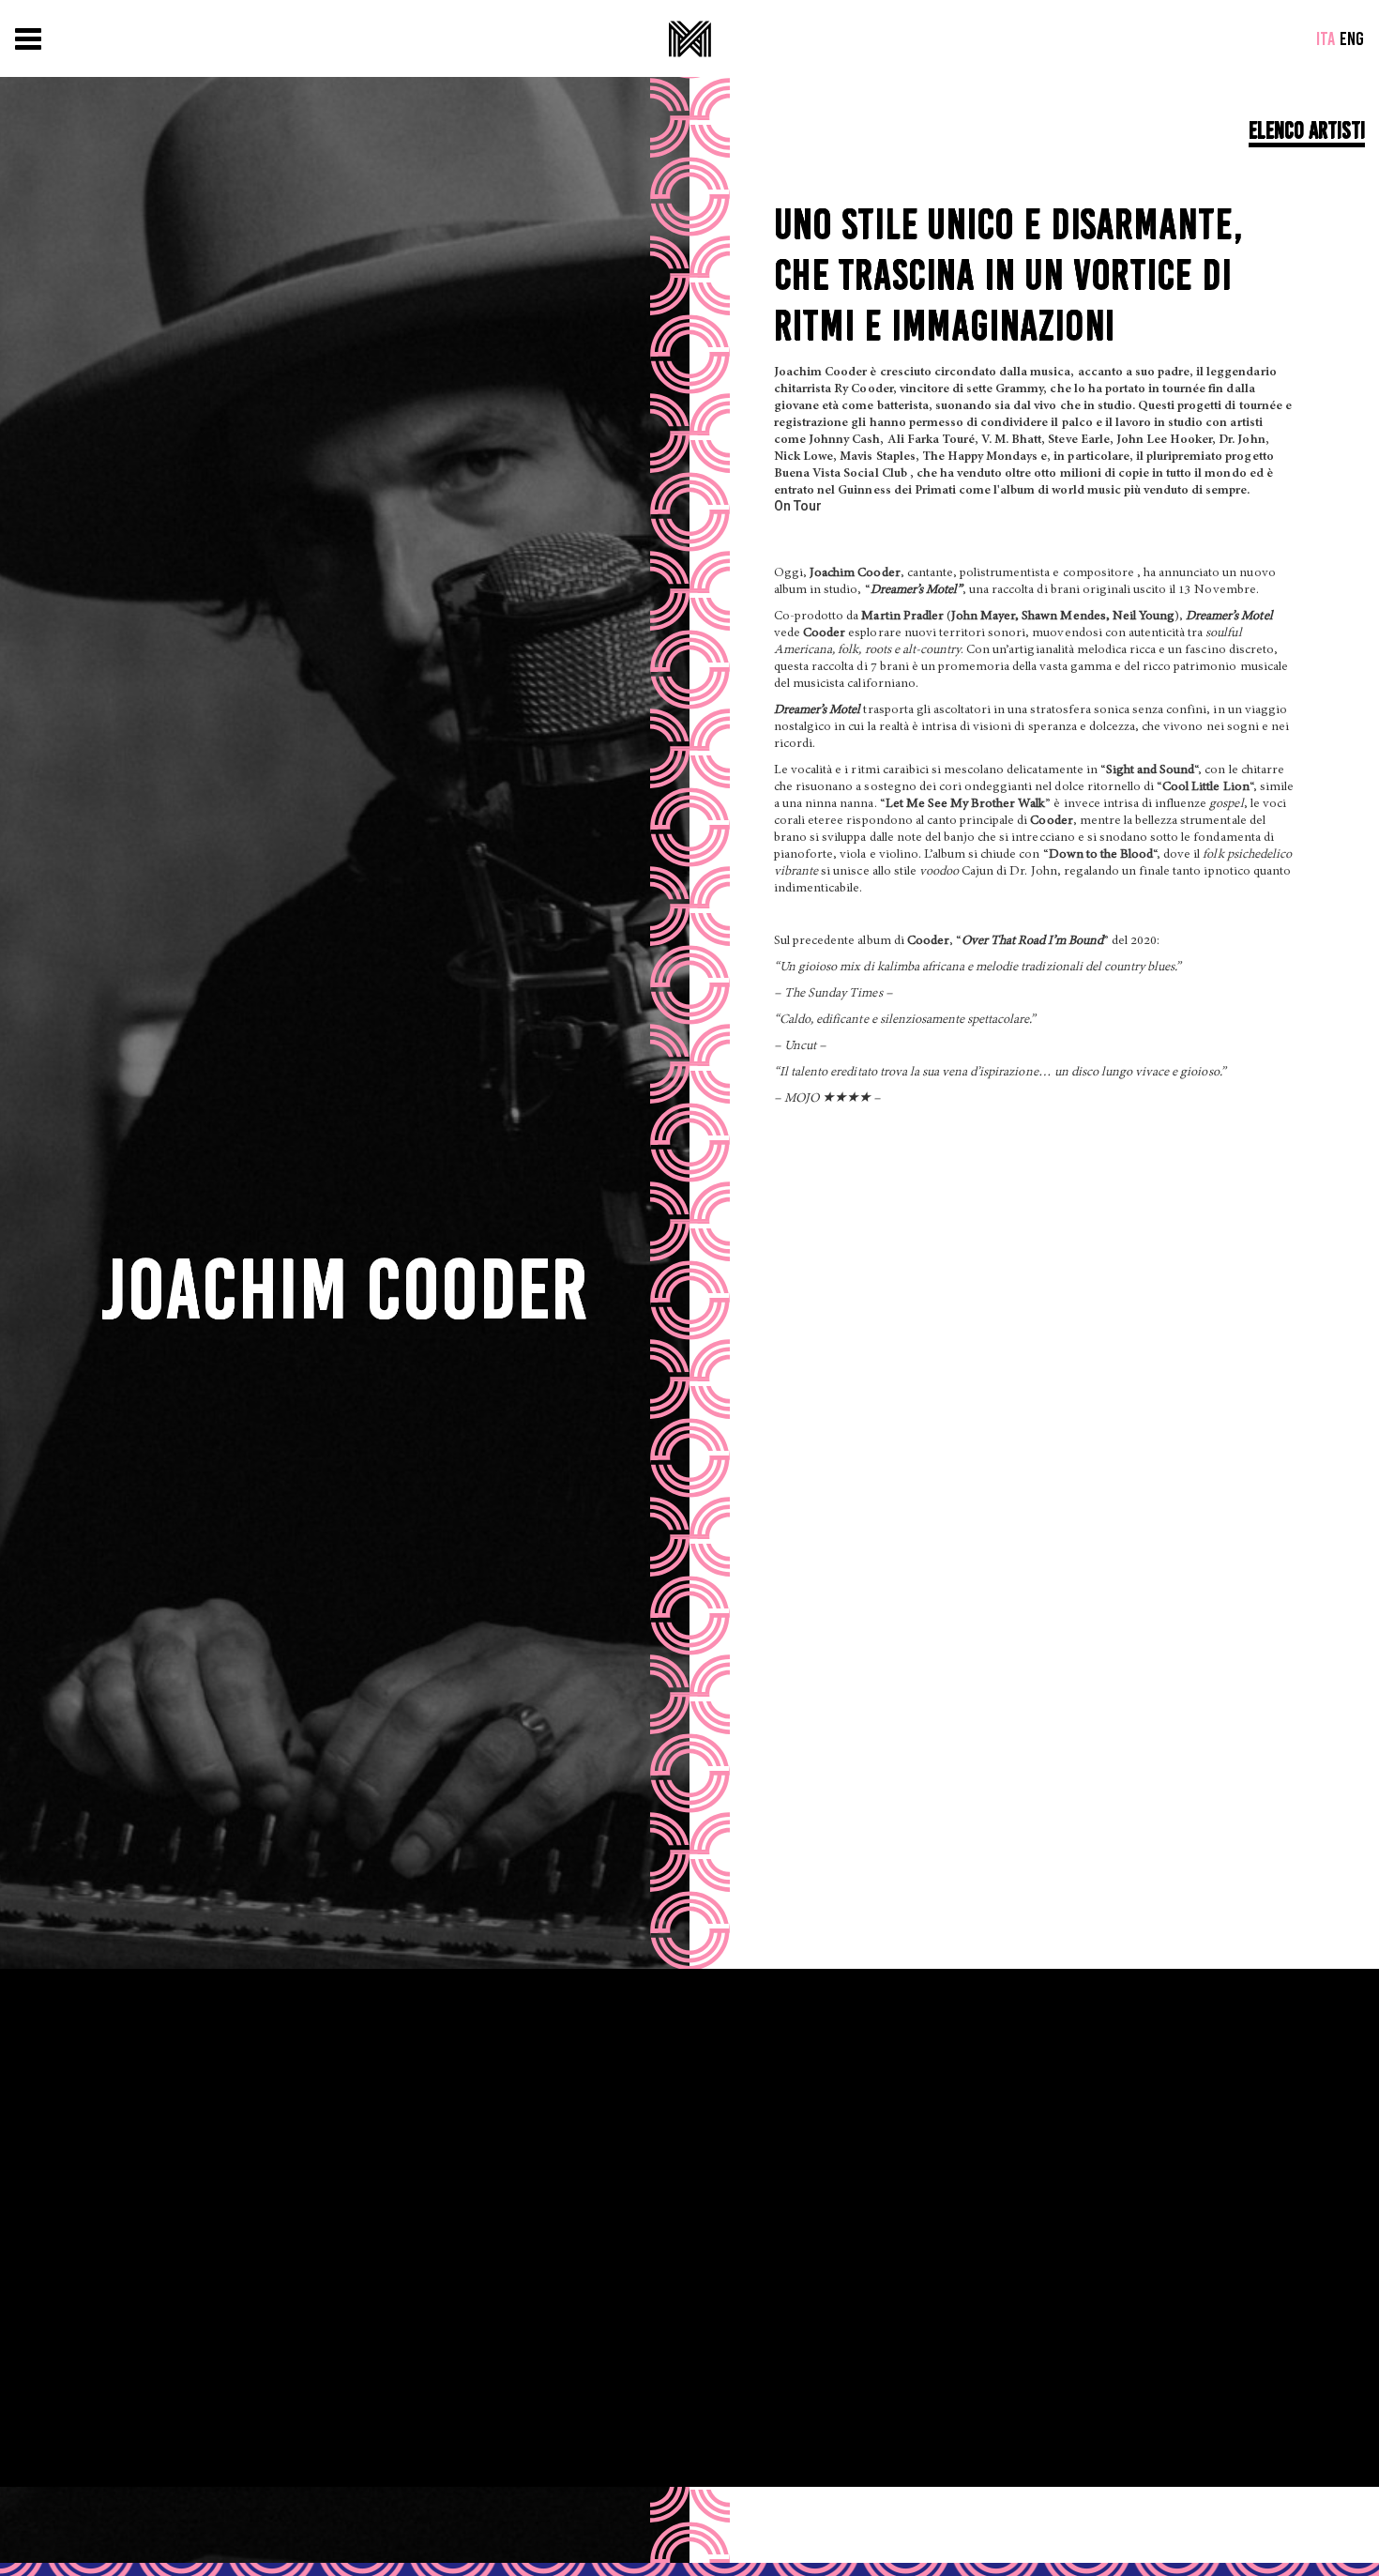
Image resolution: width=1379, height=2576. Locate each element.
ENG (1352, 38)
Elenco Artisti (1307, 130)
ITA (1326, 38)
